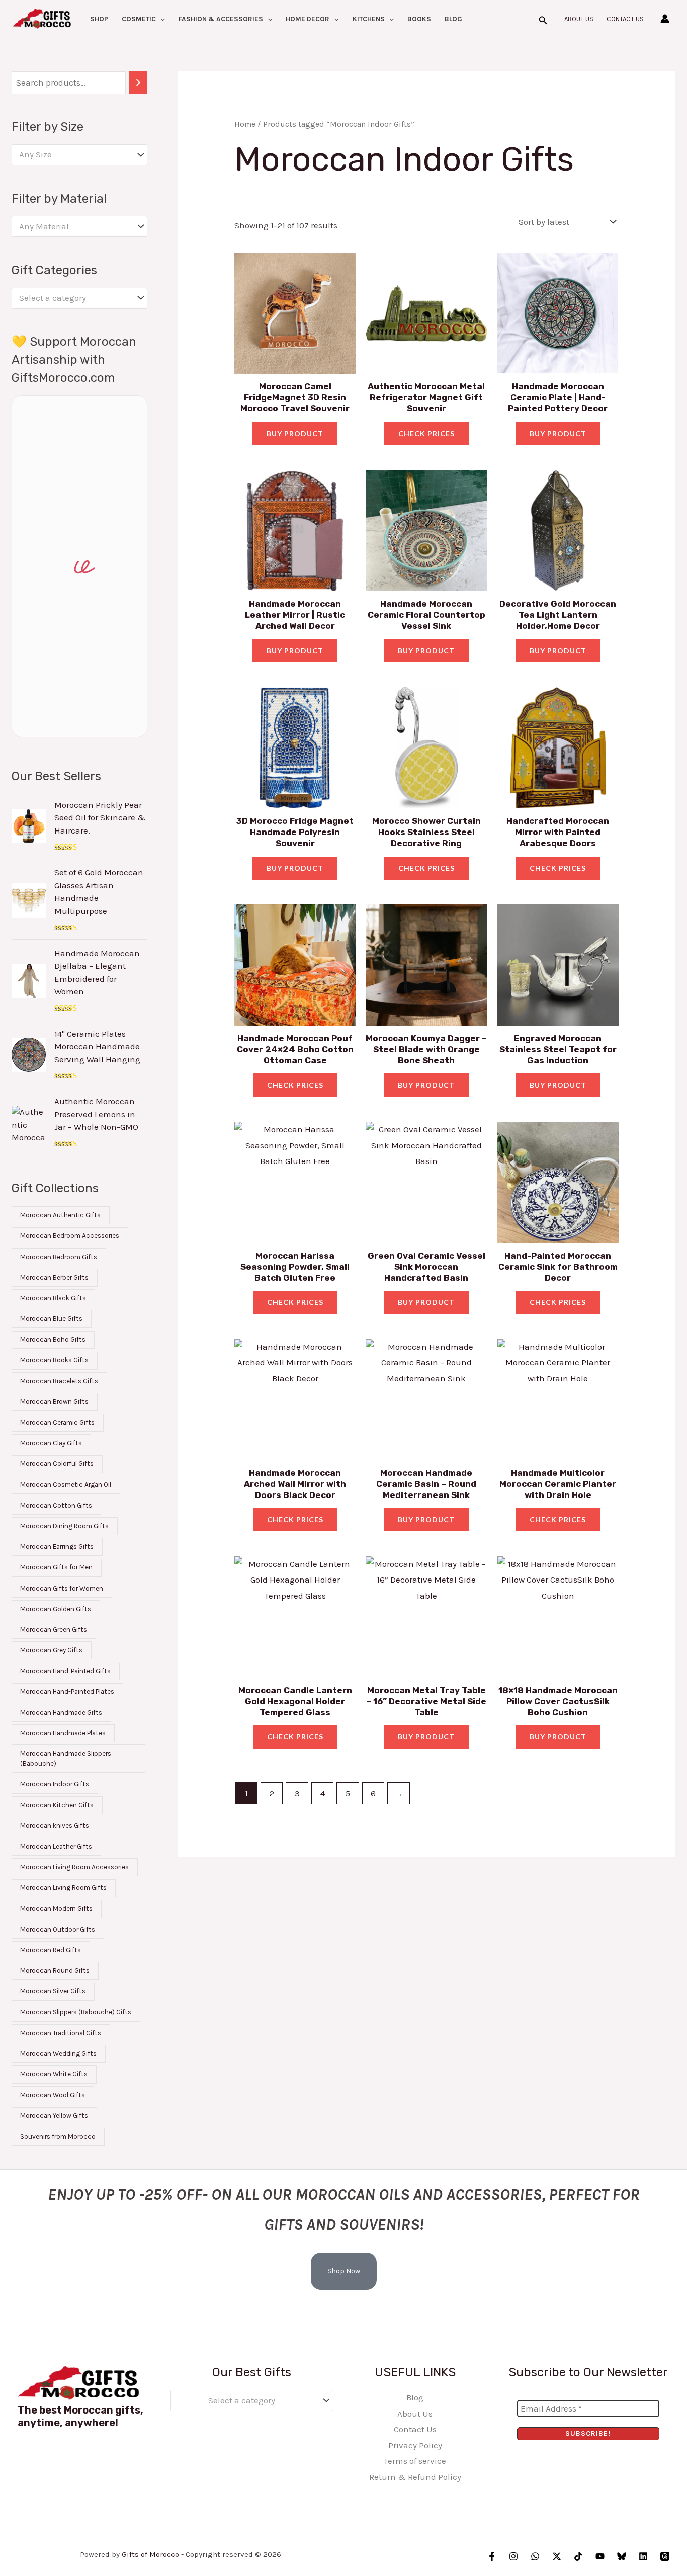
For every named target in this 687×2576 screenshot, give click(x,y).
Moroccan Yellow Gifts (54, 2115)
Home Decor (308, 19)
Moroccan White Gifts (54, 2074)
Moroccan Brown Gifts (54, 1402)
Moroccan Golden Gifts (56, 1609)
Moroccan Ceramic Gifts (57, 1422)
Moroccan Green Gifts (54, 1630)
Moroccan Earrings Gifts (57, 1547)
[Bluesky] (622, 2556)
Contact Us (625, 19)
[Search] (138, 83)
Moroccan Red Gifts (51, 1950)
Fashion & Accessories (221, 19)
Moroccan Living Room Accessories (74, 1867)
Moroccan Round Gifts (55, 1971)
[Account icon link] (665, 19)
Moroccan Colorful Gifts (57, 1464)
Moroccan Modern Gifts (56, 1909)
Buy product (295, 433)
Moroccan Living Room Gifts (63, 1888)
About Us (579, 19)
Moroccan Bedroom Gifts (59, 1257)
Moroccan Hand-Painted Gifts (65, 1671)
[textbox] (74, 155)
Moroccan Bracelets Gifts (59, 1381)
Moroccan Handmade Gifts (61, 1713)
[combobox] (79, 155)
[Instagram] (513, 2556)
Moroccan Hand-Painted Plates (67, 1691)
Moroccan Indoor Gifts (55, 1784)
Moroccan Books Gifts (54, 1360)
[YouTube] (600, 2556)
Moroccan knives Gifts (55, 1826)
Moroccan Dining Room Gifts (64, 1526)
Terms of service (415, 2461)
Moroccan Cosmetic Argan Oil (66, 1485)
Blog (453, 19)
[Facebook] (492, 2556)
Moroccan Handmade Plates (63, 1733)
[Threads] (665, 2556)
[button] (160, 19)
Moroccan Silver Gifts (53, 1991)
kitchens (369, 19)
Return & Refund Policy (415, 2477)
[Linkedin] (643, 2556)
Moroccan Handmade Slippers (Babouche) (66, 1758)
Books (419, 19)
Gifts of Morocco (150, 2554)
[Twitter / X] (557, 2556)
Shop (99, 19)
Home (245, 124)
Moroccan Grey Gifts (51, 1650)
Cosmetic (139, 19)
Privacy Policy (415, 2445)
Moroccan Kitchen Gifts (57, 1805)
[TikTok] (578, 2556)
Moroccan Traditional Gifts (61, 2033)
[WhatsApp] (535, 2556)
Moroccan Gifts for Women (62, 1588)
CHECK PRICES (426, 433)
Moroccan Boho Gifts (53, 1339)
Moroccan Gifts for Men (56, 1567)
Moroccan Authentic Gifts (60, 1215)
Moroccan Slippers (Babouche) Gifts (76, 2012)
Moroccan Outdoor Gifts (58, 1929)
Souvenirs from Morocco (58, 2137)
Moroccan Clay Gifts (51, 1443)
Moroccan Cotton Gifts (56, 1505)
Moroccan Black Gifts (53, 1298)
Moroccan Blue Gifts (51, 1319)
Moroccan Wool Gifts (53, 2095)
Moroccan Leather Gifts (56, 1846)
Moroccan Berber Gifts (54, 1277)
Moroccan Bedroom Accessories (70, 1236)
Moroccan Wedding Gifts (58, 2054)
